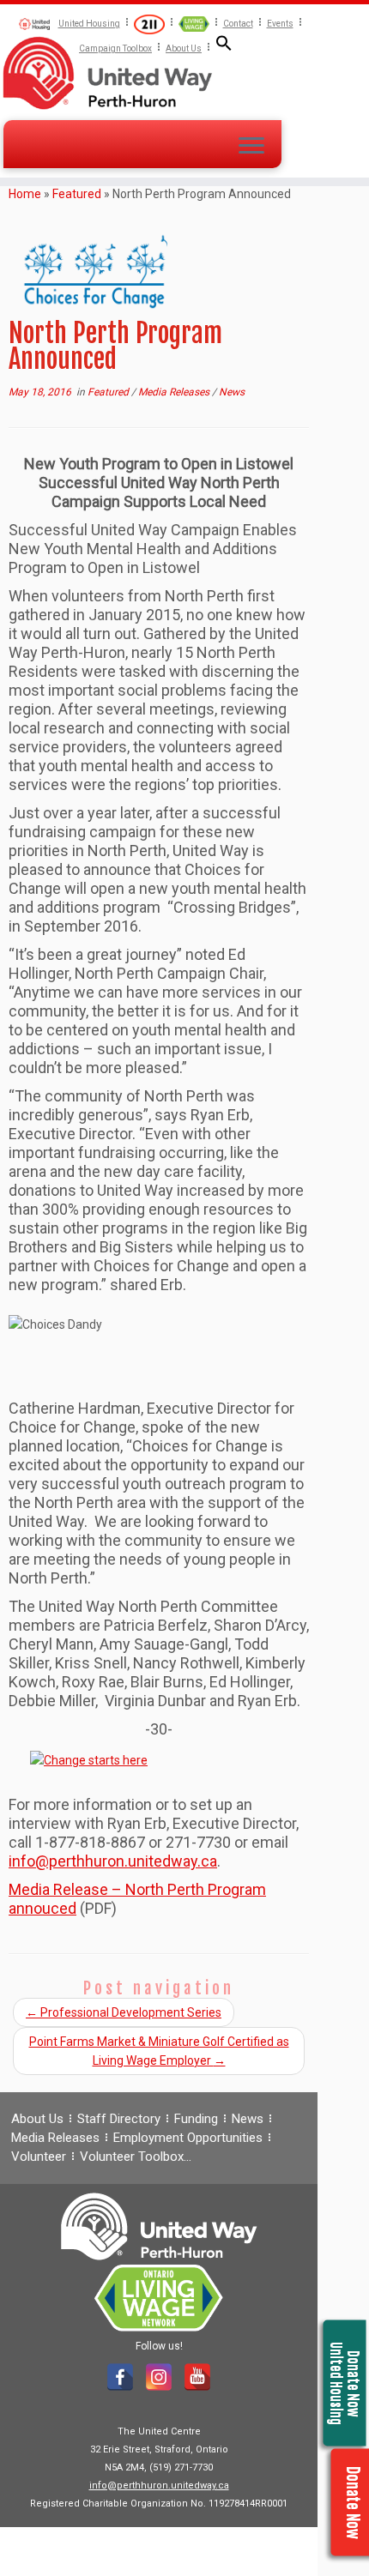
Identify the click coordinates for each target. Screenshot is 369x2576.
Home (25, 194)
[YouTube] (197, 2377)
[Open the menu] (251, 147)
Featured (77, 194)
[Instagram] (159, 2377)
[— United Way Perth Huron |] (184, 73)
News (232, 392)
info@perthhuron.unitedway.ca (113, 1861)
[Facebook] (120, 2377)
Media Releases (175, 392)
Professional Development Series (124, 2012)
